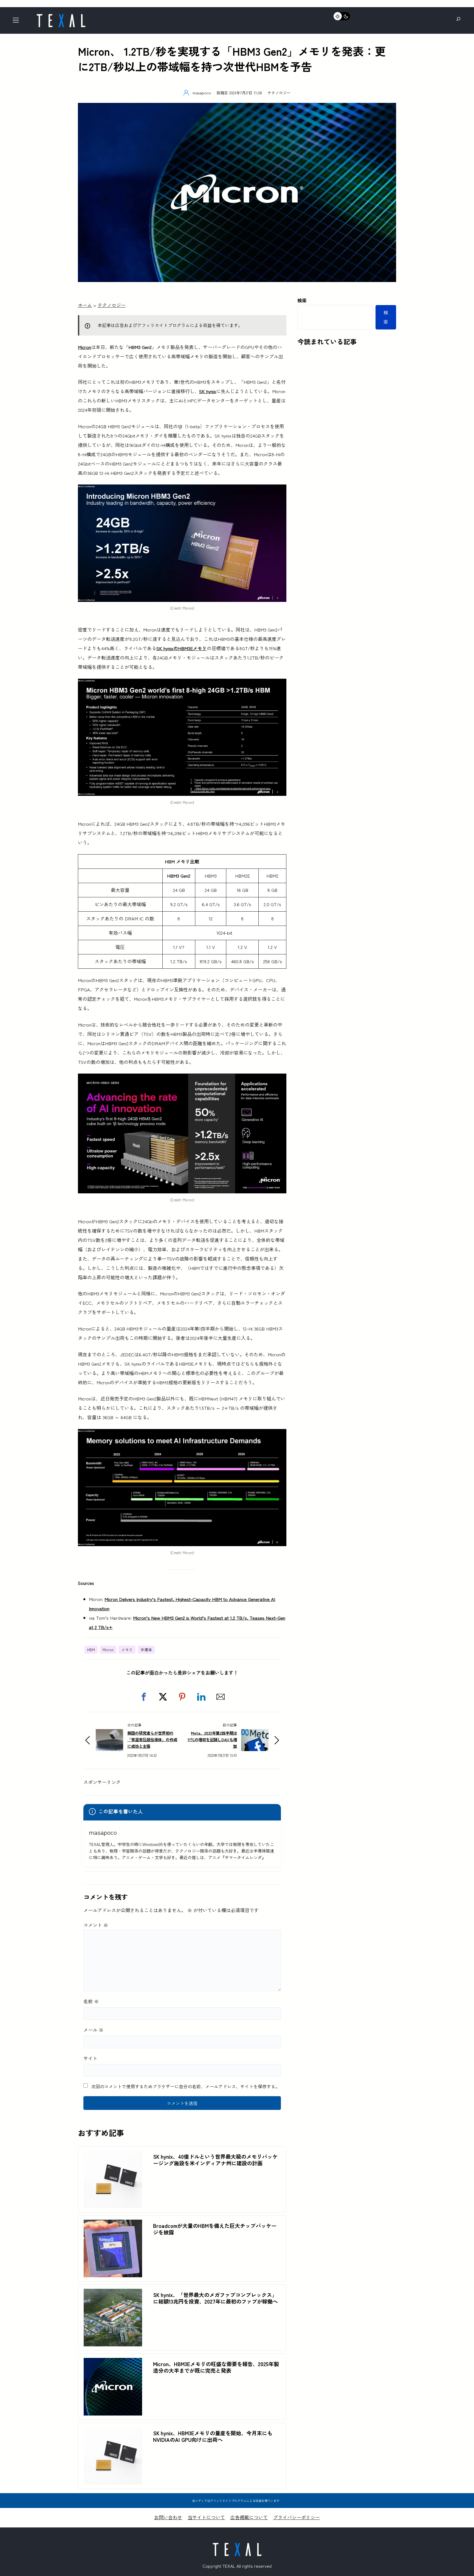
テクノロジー (279, 93)
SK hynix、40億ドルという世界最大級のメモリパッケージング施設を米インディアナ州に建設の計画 (215, 2160)
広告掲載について (249, 2517)
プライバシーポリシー (297, 2517)
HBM (91, 1650)
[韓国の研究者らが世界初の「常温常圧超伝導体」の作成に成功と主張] (109, 1734)
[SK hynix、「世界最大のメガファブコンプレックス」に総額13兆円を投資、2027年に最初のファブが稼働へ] (113, 2293)
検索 (302, 300)
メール (93, 2030)
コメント (96, 1925)
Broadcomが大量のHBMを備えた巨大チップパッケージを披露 (215, 2229)
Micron (108, 1650)
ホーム (85, 305)
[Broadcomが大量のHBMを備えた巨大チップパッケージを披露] (113, 2224)
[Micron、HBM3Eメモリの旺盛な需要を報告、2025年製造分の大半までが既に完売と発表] (113, 2362)
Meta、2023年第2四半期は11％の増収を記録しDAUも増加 (212, 1739)
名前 (91, 2001)
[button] (144, 1697)
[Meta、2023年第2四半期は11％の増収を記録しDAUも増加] (255, 1734)
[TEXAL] (61, 16)
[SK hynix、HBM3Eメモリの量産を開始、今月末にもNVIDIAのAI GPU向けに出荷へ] (113, 2432)
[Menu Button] (17, 22)
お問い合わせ (168, 2517)
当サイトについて (206, 2517)
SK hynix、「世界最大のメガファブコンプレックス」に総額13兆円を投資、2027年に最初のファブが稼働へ (215, 2298)
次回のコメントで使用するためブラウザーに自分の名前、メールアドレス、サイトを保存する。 (185, 2086)
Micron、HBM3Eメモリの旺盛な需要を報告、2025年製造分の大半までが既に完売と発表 (216, 2367)
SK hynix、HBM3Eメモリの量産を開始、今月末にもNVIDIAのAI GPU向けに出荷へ (213, 2436)
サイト (90, 2058)
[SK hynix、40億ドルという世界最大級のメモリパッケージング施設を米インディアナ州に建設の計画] (113, 2155)
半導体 (146, 1650)
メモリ (127, 1650)
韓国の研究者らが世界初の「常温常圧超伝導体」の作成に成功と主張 (152, 1739)
